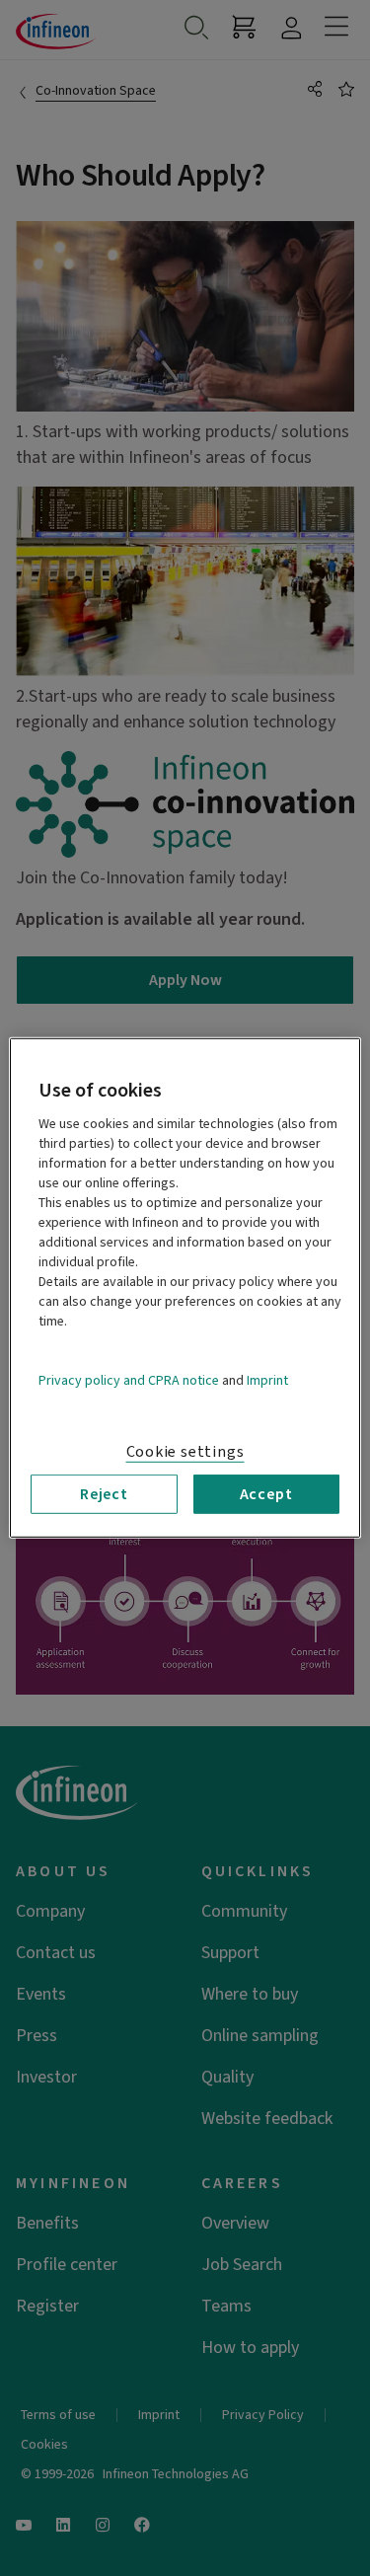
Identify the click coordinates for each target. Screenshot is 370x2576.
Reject (104, 1494)
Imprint (267, 1381)
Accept (266, 1494)
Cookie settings (185, 1452)
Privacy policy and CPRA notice (129, 1381)
